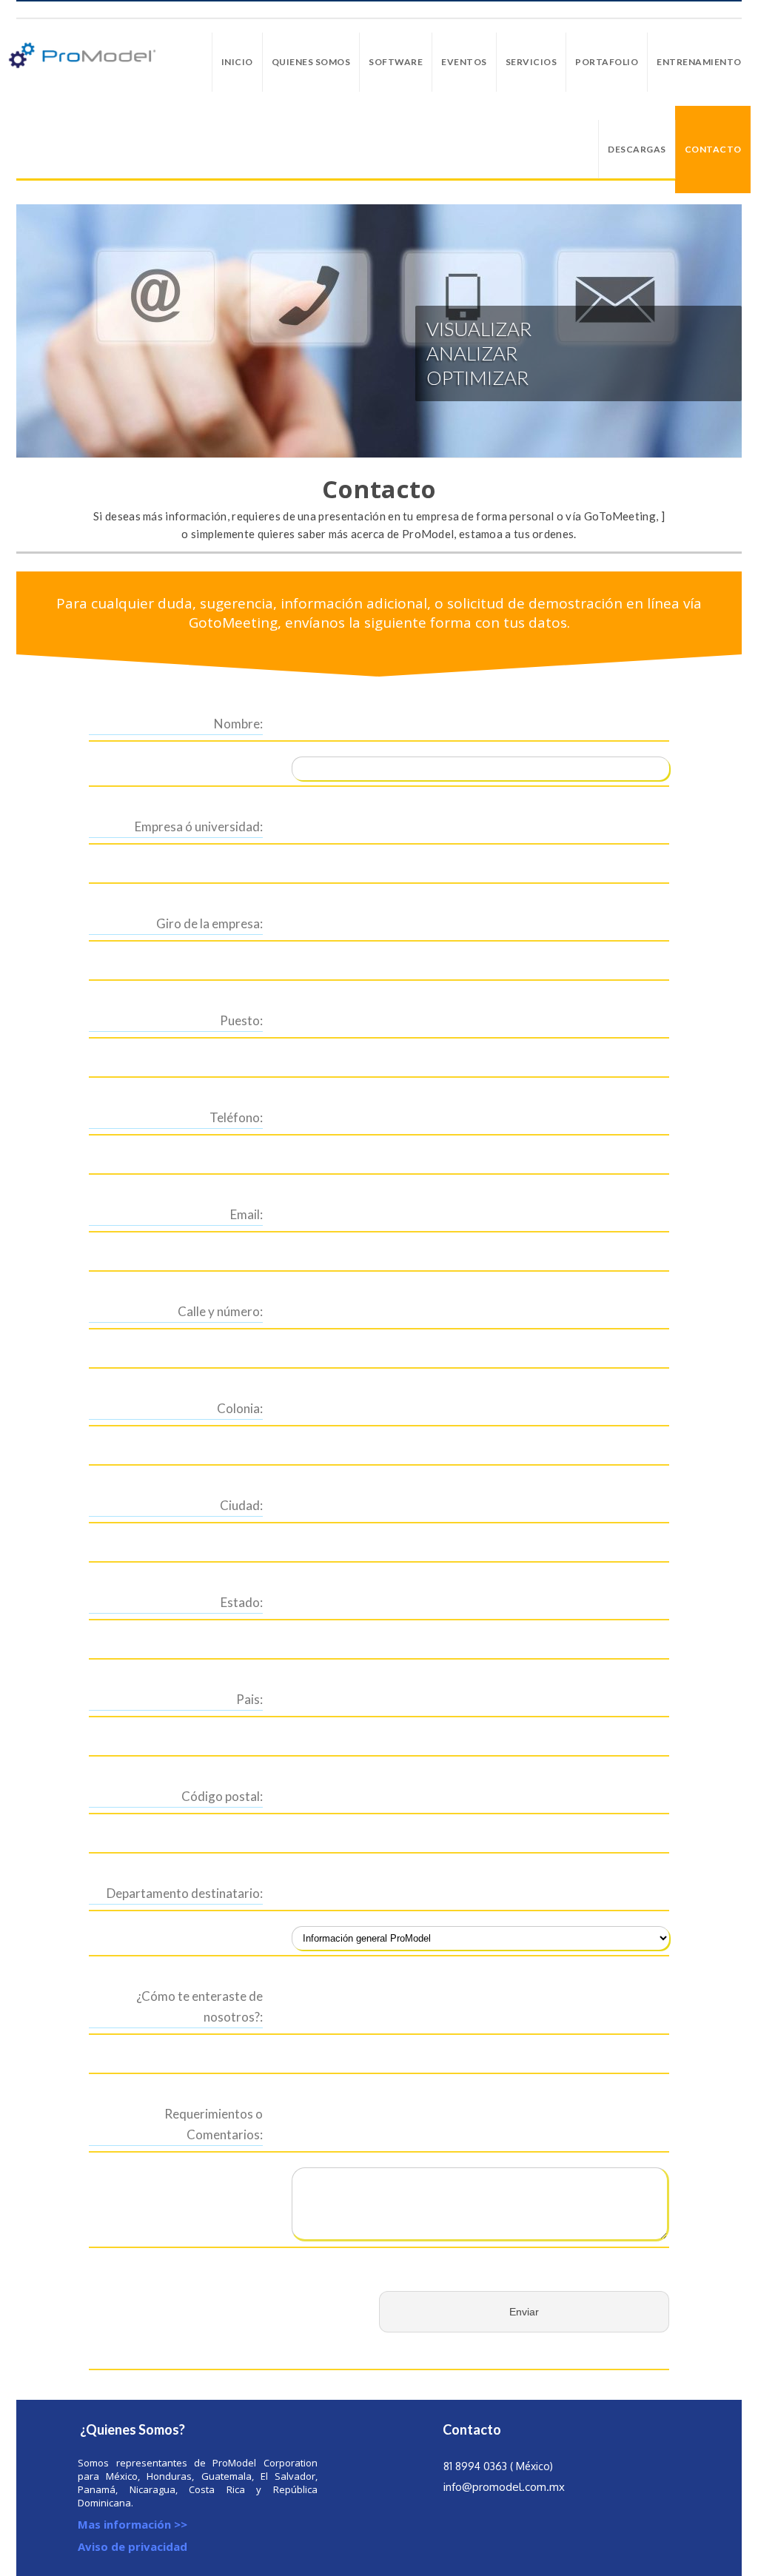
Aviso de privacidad (133, 2546)
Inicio (237, 62)
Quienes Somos (311, 62)
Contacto (713, 149)
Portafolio (607, 62)
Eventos (464, 62)
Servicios (531, 62)
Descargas (637, 149)
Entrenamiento (699, 62)
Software (396, 62)
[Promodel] (82, 55)
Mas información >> (133, 2524)
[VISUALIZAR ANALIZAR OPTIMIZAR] (379, 331)
